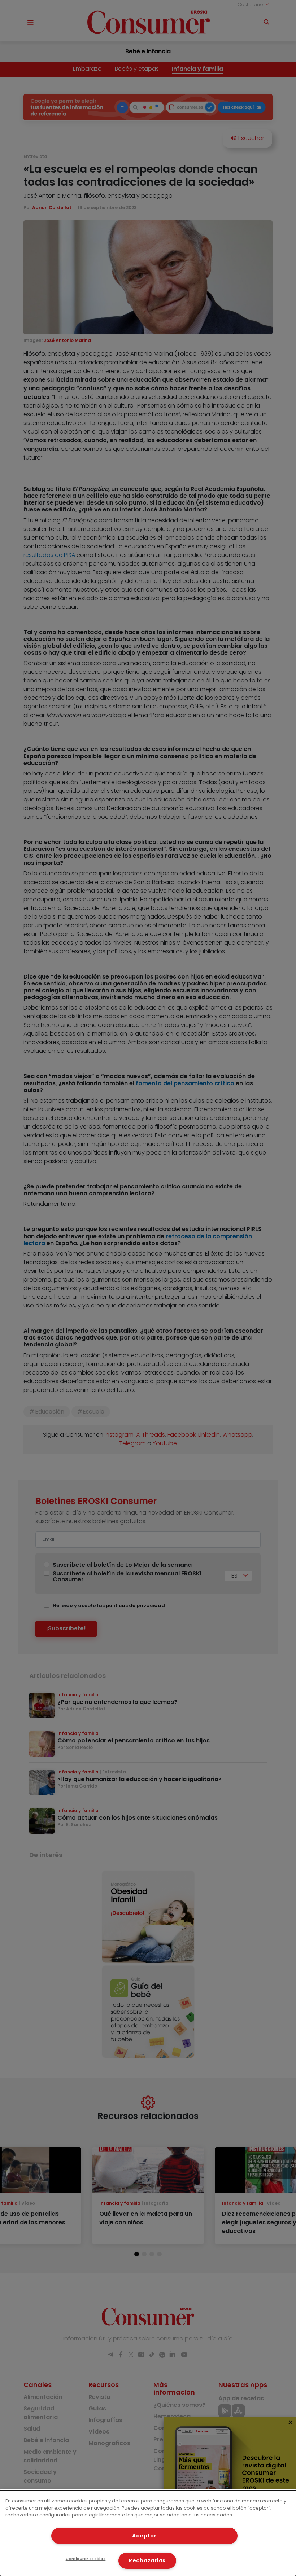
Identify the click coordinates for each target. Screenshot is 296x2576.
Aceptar (144, 2536)
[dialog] (148, 2533)
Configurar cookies (86, 2559)
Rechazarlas (147, 2560)
